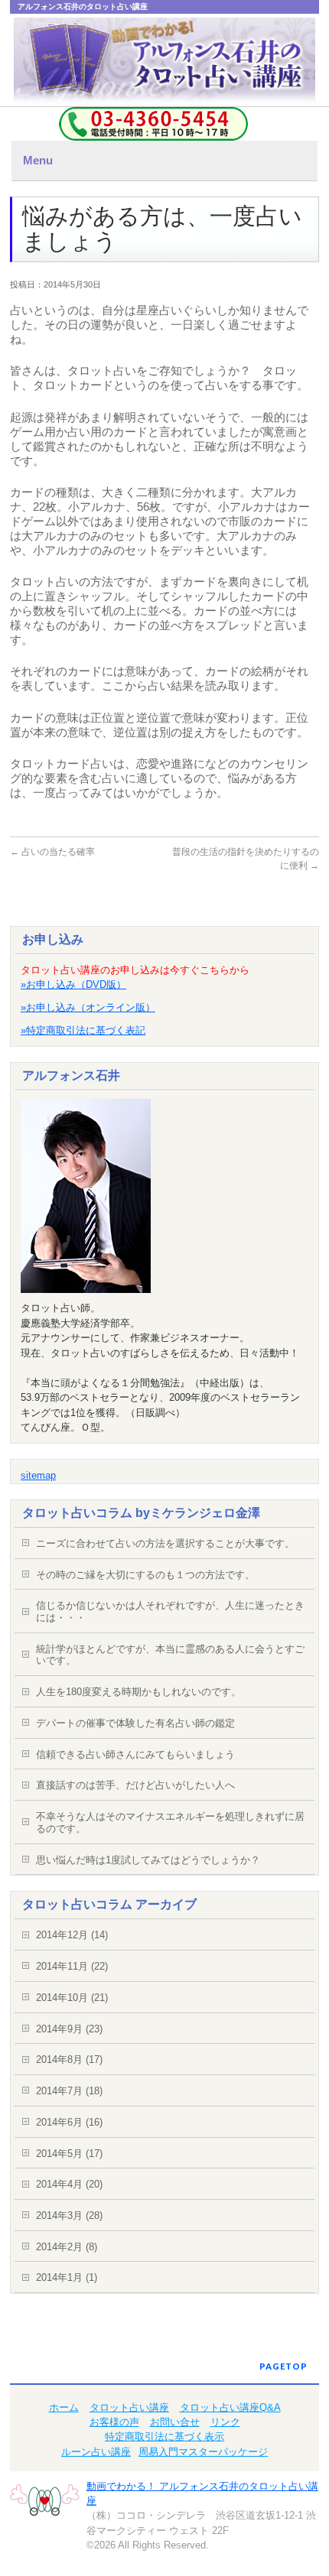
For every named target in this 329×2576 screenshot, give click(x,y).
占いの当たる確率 (52, 852)
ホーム (64, 2407)
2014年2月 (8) (67, 2247)
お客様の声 (114, 2422)
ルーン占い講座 (96, 2452)
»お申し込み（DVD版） (73, 984)
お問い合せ (175, 2422)
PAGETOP (283, 2366)
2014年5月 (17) (69, 2154)
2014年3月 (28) (69, 2215)
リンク (225, 2422)
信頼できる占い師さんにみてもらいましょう (135, 1754)
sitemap (38, 1475)
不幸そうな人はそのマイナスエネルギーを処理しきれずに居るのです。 (170, 1822)
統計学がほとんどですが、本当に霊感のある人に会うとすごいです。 (170, 1655)
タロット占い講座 (129, 2407)
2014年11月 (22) (72, 1966)
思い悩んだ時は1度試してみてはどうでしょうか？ (148, 1860)
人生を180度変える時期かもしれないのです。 (138, 1692)
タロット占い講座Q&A (230, 2407)
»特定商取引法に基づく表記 (83, 1030)
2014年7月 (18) (69, 2091)
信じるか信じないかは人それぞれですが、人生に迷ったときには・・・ (170, 1611)
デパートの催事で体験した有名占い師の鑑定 (135, 1723)
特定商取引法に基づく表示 (164, 2436)
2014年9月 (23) (69, 2029)
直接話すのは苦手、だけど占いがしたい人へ (135, 1785)
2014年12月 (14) (72, 1935)
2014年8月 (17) (69, 2060)
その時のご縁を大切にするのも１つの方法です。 (145, 1575)
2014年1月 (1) (67, 2277)
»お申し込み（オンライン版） (88, 1007)
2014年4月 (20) (69, 2184)
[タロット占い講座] (164, 65)
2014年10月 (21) (72, 1998)
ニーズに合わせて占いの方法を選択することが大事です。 (165, 1543)
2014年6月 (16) (69, 2122)
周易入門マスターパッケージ (203, 2452)
